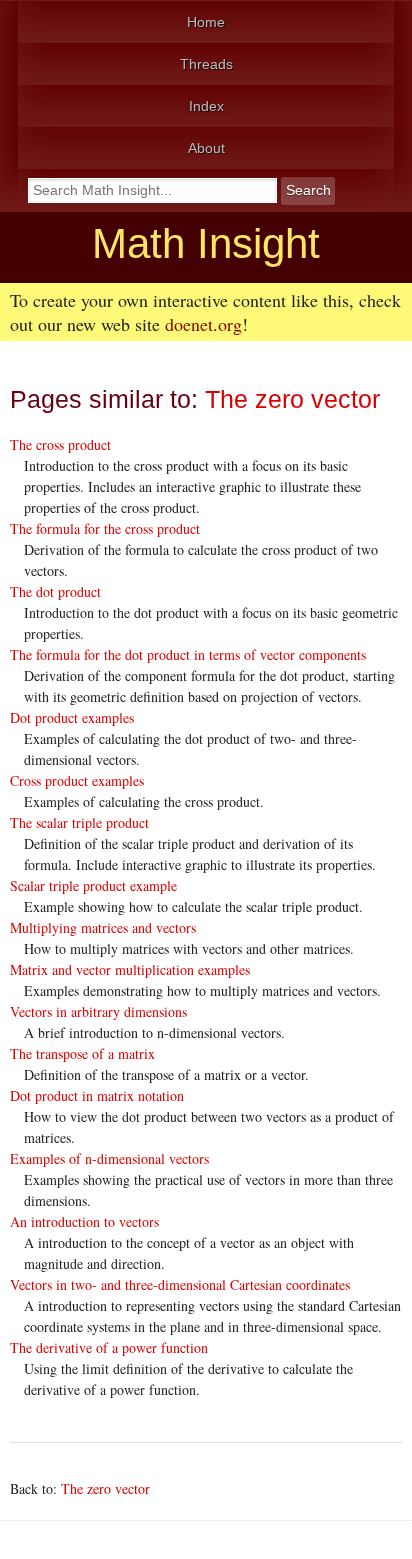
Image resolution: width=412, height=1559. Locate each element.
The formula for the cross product (105, 528)
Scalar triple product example (93, 885)
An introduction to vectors (84, 1221)
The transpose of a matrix (82, 1053)
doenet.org (203, 324)
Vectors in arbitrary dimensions (98, 1011)
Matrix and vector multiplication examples (130, 969)
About (206, 148)
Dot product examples (72, 717)
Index (206, 106)
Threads (206, 64)
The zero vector (292, 399)
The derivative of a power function (109, 1347)
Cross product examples (77, 780)
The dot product (55, 591)
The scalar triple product (79, 822)
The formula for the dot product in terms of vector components (188, 654)
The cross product (60, 444)
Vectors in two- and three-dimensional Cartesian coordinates (180, 1284)
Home (206, 22)
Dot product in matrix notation (97, 1095)
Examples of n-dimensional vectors (109, 1158)
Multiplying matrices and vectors (103, 927)
